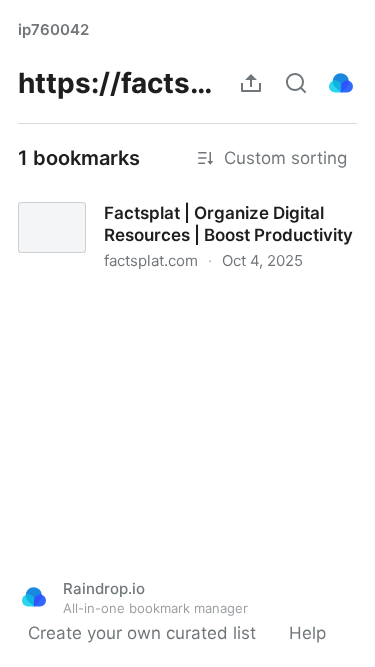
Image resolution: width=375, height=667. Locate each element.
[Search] (296, 83)
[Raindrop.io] (341, 83)
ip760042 (53, 29)
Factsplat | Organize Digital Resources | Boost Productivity (184, 206)
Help (307, 633)
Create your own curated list (142, 633)
